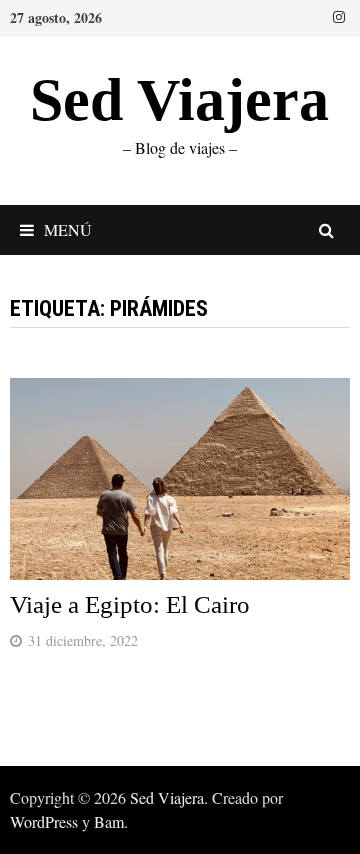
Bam (109, 821)
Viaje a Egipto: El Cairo (130, 604)
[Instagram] (339, 15)
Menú (68, 229)
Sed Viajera (179, 100)
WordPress (44, 821)
